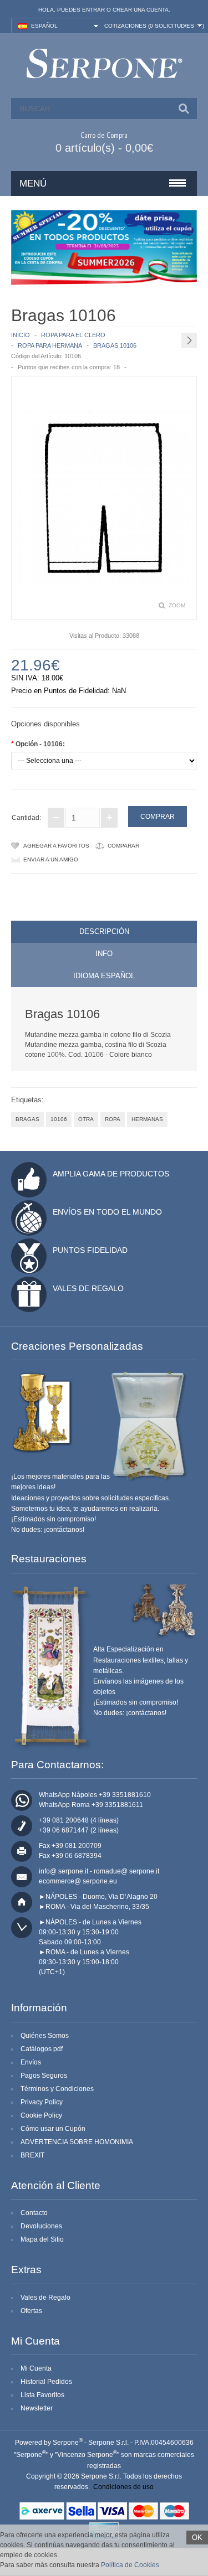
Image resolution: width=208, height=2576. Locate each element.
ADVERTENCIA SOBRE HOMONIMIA (77, 2142)
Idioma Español (104, 976)
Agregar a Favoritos (56, 846)
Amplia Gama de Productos (111, 1174)
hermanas (147, 1119)
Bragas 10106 (115, 345)
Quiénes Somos (45, 2036)
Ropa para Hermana (50, 345)
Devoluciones (41, 2226)
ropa (113, 1119)
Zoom (177, 605)
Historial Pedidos (46, 2382)
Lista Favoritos (42, 2395)
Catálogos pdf (42, 2049)
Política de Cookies (130, 2565)
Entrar (93, 10)
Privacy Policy (42, 2102)
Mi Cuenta (36, 2368)
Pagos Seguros (44, 2076)
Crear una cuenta (141, 10)
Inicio (21, 335)
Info (104, 954)
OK (197, 2538)
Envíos (31, 2062)
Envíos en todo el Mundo (107, 1212)
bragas (27, 1119)
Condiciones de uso (123, 2487)
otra (86, 1119)
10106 (59, 1119)
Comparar (123, 846)
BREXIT (32, 2155)
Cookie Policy (41, 2115)
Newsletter (37, 2408)
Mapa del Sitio (42, 2239)
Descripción (104, 931)
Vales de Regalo (88, 1288)
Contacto (34, 2213)
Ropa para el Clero (73, 335)
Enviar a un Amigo (51, 859)
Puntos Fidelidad (90, 1250)
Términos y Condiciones (57, 2089)
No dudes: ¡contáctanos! (48, 1530)
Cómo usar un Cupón (53, 2129)
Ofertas (31, 2311)
